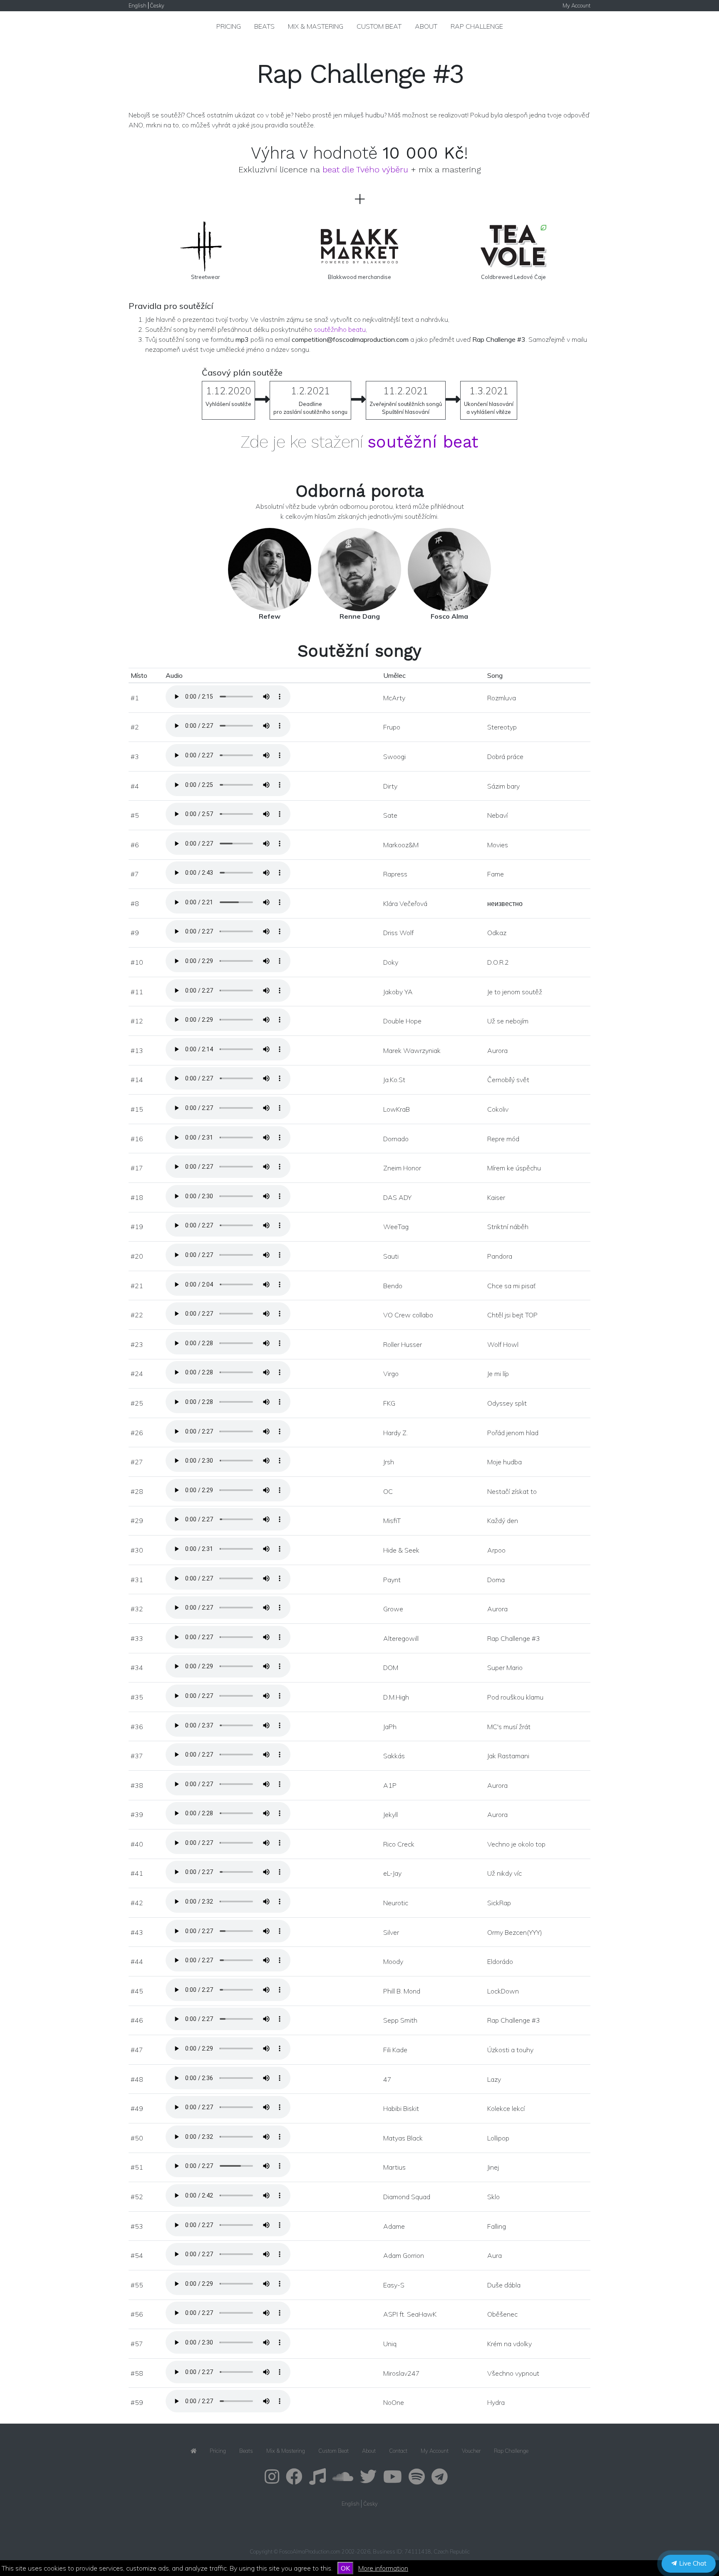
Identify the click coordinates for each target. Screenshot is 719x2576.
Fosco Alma (449, 616)
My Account (576, 5)
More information (383, 2568)
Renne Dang (360, 616)
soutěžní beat (423, 442)
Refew (270, 616)
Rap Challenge (477, 26)
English (138, 5)
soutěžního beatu (340, 329)
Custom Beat (379, 26)
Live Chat (692, 2563)
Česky (157, 5)
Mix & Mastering (316, 26)
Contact (398, 2451)
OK (345, 2568)
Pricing (229, 26)
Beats (264, 26)
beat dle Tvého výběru (365, 169)
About (426, 26)
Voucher (471, 2451)
